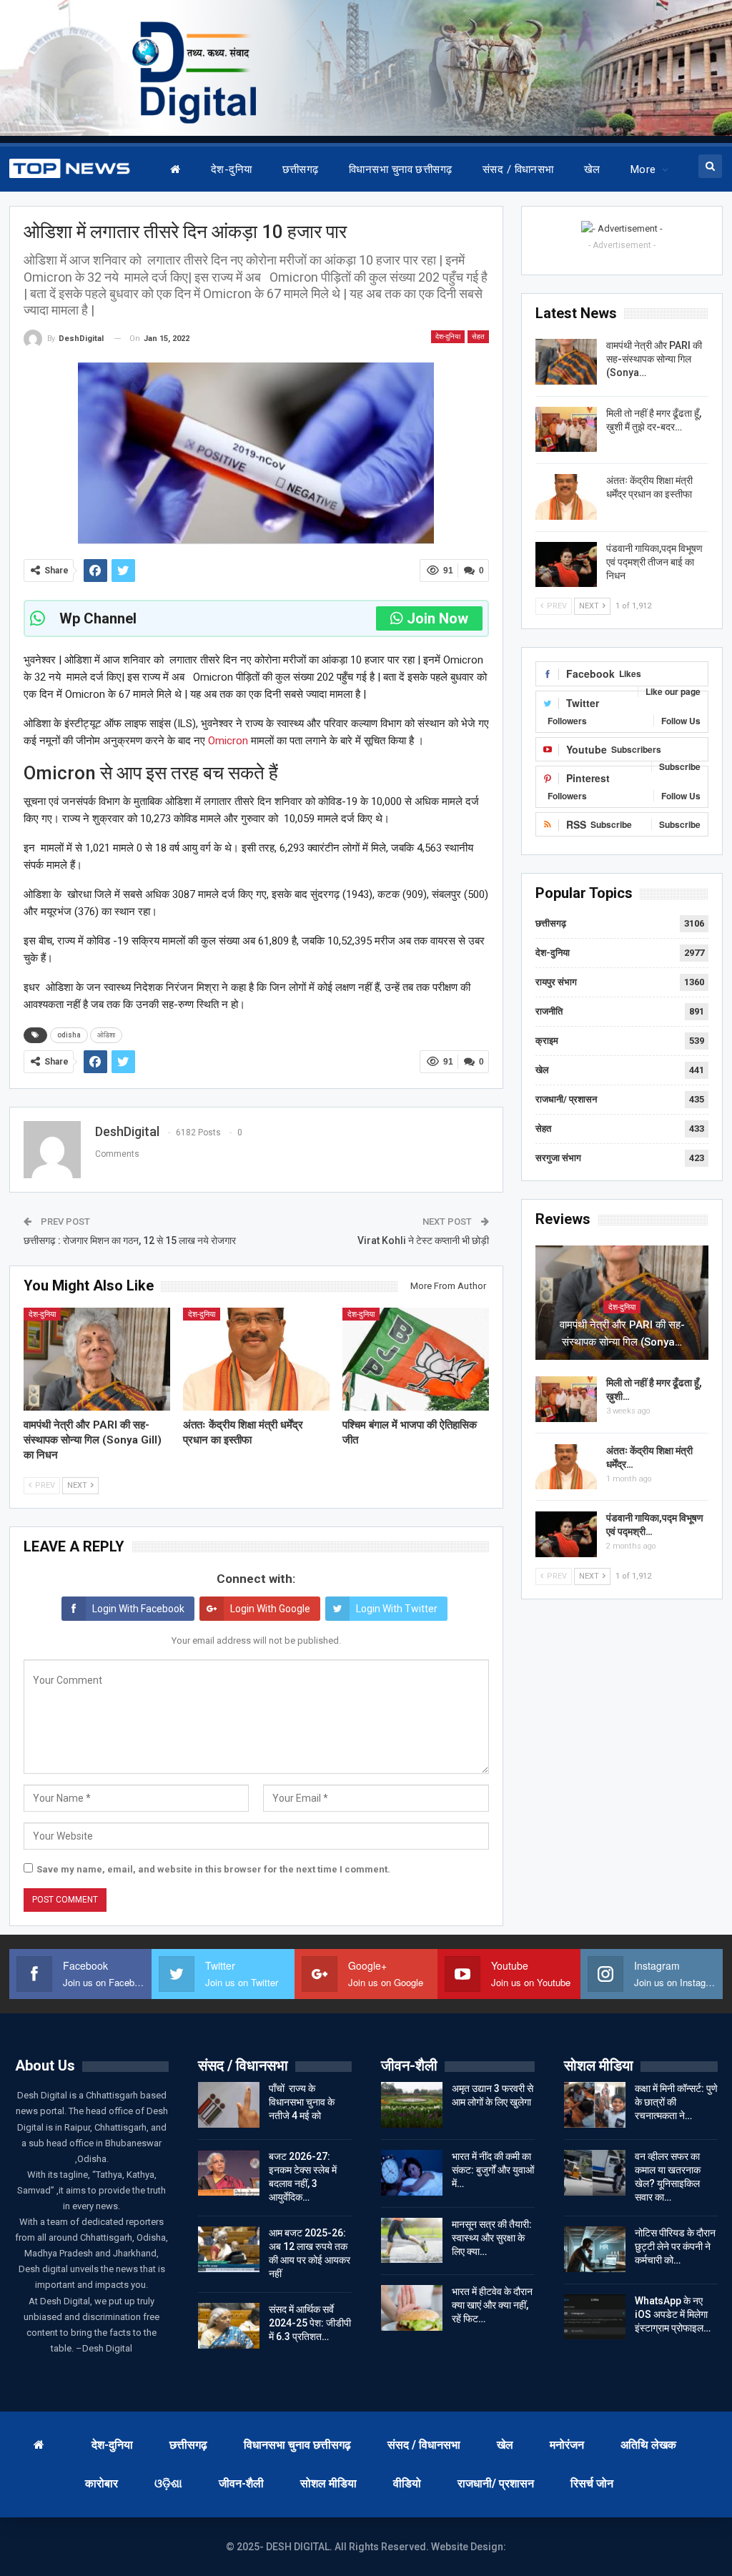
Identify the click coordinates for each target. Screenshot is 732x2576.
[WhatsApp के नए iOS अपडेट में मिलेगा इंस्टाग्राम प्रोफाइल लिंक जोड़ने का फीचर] (595, 2317)
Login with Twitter (397, 1609)
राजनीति (549, 1011)
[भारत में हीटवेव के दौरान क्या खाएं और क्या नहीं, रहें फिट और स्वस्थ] (412, 2308)
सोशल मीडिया (328, 2483)
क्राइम (547, 1041)
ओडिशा (106, 1035)
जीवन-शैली (241, 2483)
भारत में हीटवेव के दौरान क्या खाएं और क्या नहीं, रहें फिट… (492, 2305)
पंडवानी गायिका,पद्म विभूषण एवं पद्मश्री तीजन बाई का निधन (654, 562)
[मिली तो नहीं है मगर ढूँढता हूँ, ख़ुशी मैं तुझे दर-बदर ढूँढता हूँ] (566, 430)
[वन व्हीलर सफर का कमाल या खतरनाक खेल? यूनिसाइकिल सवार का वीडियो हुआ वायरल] (595, 2173)
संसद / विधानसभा (518, 169)
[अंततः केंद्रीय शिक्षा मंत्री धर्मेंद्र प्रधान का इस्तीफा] (256, 1359)
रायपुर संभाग (556, 982)
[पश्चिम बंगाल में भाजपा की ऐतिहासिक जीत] (416, 1359)
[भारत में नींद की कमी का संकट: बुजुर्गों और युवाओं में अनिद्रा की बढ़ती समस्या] (412, 2173)
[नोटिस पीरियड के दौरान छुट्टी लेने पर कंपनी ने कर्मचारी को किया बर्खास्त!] (595, 2249)
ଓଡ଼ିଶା (168, 2483)
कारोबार (102, 2483)
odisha (69, 1035)
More (643, 169)
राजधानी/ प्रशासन (566, 1099)
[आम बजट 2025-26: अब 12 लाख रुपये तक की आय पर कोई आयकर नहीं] (229, 2249)
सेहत (478, 336)
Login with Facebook (138, 1609)
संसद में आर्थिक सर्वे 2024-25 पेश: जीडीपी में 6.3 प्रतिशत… (310, 2323)
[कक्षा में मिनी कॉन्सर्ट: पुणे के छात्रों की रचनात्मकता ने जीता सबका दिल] (595, 2105)
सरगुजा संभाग (558, 1158)
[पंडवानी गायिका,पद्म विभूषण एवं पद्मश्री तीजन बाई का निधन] (566, 565)
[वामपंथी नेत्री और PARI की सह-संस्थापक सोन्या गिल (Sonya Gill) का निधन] (97, 1359)
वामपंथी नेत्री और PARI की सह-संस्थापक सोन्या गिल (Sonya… (654, 359)
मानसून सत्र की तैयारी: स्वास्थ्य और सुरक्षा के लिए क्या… (492, 2238)
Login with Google (270, 1609)
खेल (592, 169)
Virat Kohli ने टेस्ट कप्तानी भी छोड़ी (423, 1240)
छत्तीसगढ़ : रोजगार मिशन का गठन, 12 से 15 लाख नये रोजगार (130, 1240)
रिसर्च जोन (592, 2483)
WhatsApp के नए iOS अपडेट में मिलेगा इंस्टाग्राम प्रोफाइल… (673, 2314)
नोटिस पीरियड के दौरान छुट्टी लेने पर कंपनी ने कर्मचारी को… (675, 2246)
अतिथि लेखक (648, 2445)
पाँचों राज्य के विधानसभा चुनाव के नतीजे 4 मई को (302, 2102)
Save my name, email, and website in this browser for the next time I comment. (213, 1869)
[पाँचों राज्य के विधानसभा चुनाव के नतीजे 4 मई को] (229, 2105)
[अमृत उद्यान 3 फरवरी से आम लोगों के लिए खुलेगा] (412, 2105)
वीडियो (407, 2483)
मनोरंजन (567, 2445)
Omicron (227, 741)
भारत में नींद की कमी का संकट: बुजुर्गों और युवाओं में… (493, 2170)
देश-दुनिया (232, 169)
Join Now (437, 618)
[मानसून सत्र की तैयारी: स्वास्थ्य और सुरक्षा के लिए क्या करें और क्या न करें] (412, 2241)
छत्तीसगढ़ (301, 169)
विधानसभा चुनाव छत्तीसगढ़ (401, 169)
